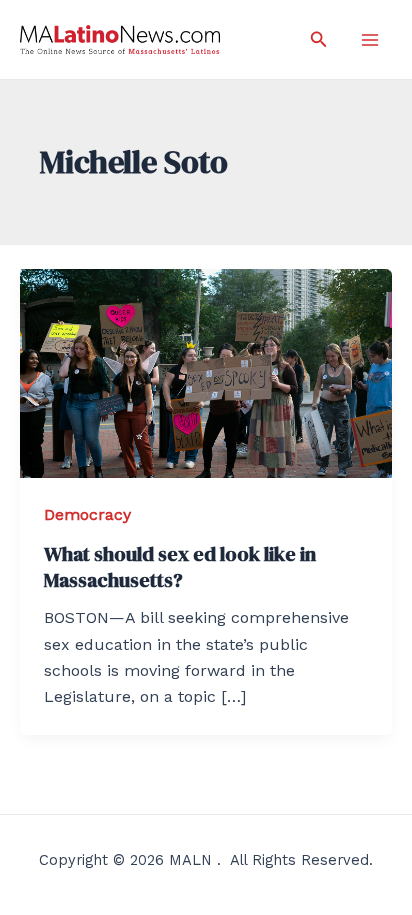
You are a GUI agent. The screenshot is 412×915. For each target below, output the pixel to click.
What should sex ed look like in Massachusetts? (180, 567)
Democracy (87, 514)
